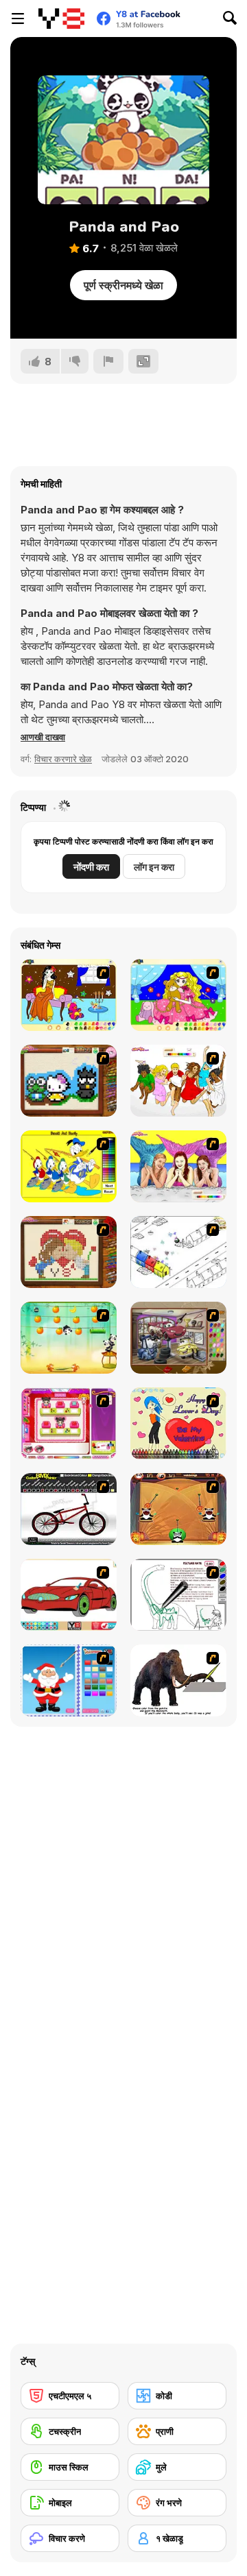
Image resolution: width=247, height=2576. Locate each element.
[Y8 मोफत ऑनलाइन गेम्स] (61, 19)
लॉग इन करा (154, 867)
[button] (43, 737)
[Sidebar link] (18, 19)
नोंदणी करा (91, 867)
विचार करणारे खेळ (63, 759)
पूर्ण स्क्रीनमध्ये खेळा (123, 285)
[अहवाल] (108, 361)
